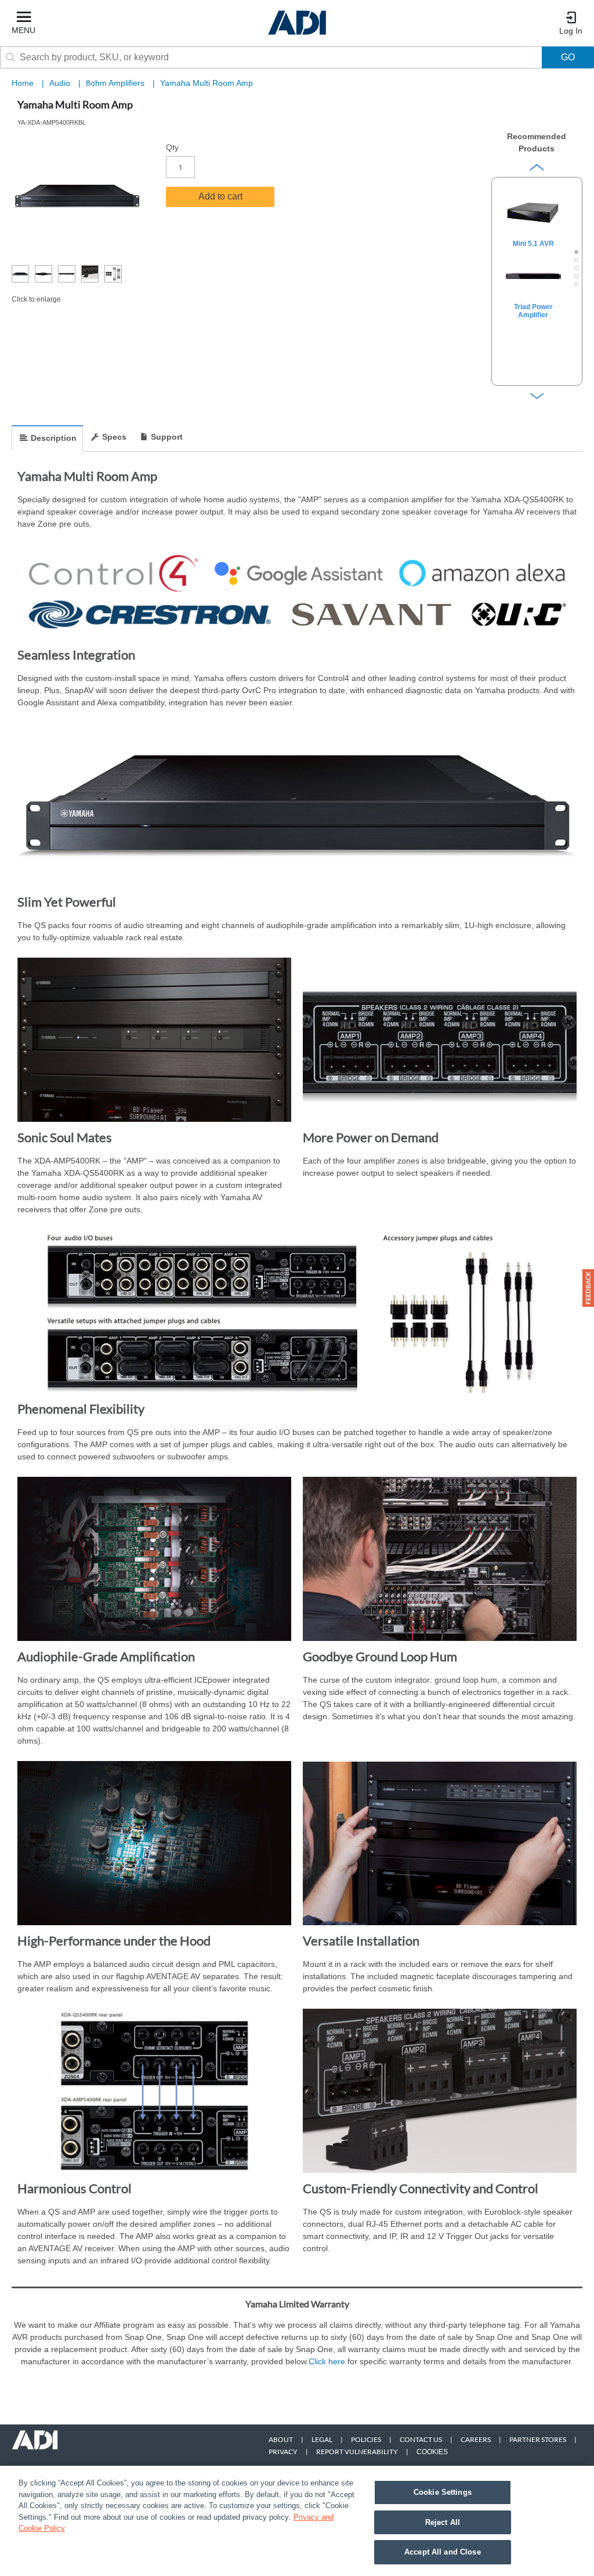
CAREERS (476, 2439)
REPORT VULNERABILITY (357, 2452)
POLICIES (366, 2439)
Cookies (432, 2452)
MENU (23, 30)
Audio (61, 83)
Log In (571, 31)
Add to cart (220, 196)
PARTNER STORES (538, 2439)
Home (23, 83)
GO (568, 57)
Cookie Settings (443, 2492)
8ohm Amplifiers (116, 83)
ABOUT (281, 2439)
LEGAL (322, 2439)
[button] (588, 1288)
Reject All (443, 2522)
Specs (114, 437)
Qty (172, 147)
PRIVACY (283, 2452)
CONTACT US (421, 2439)
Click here (327, 2361)
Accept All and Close (443, 2552)
